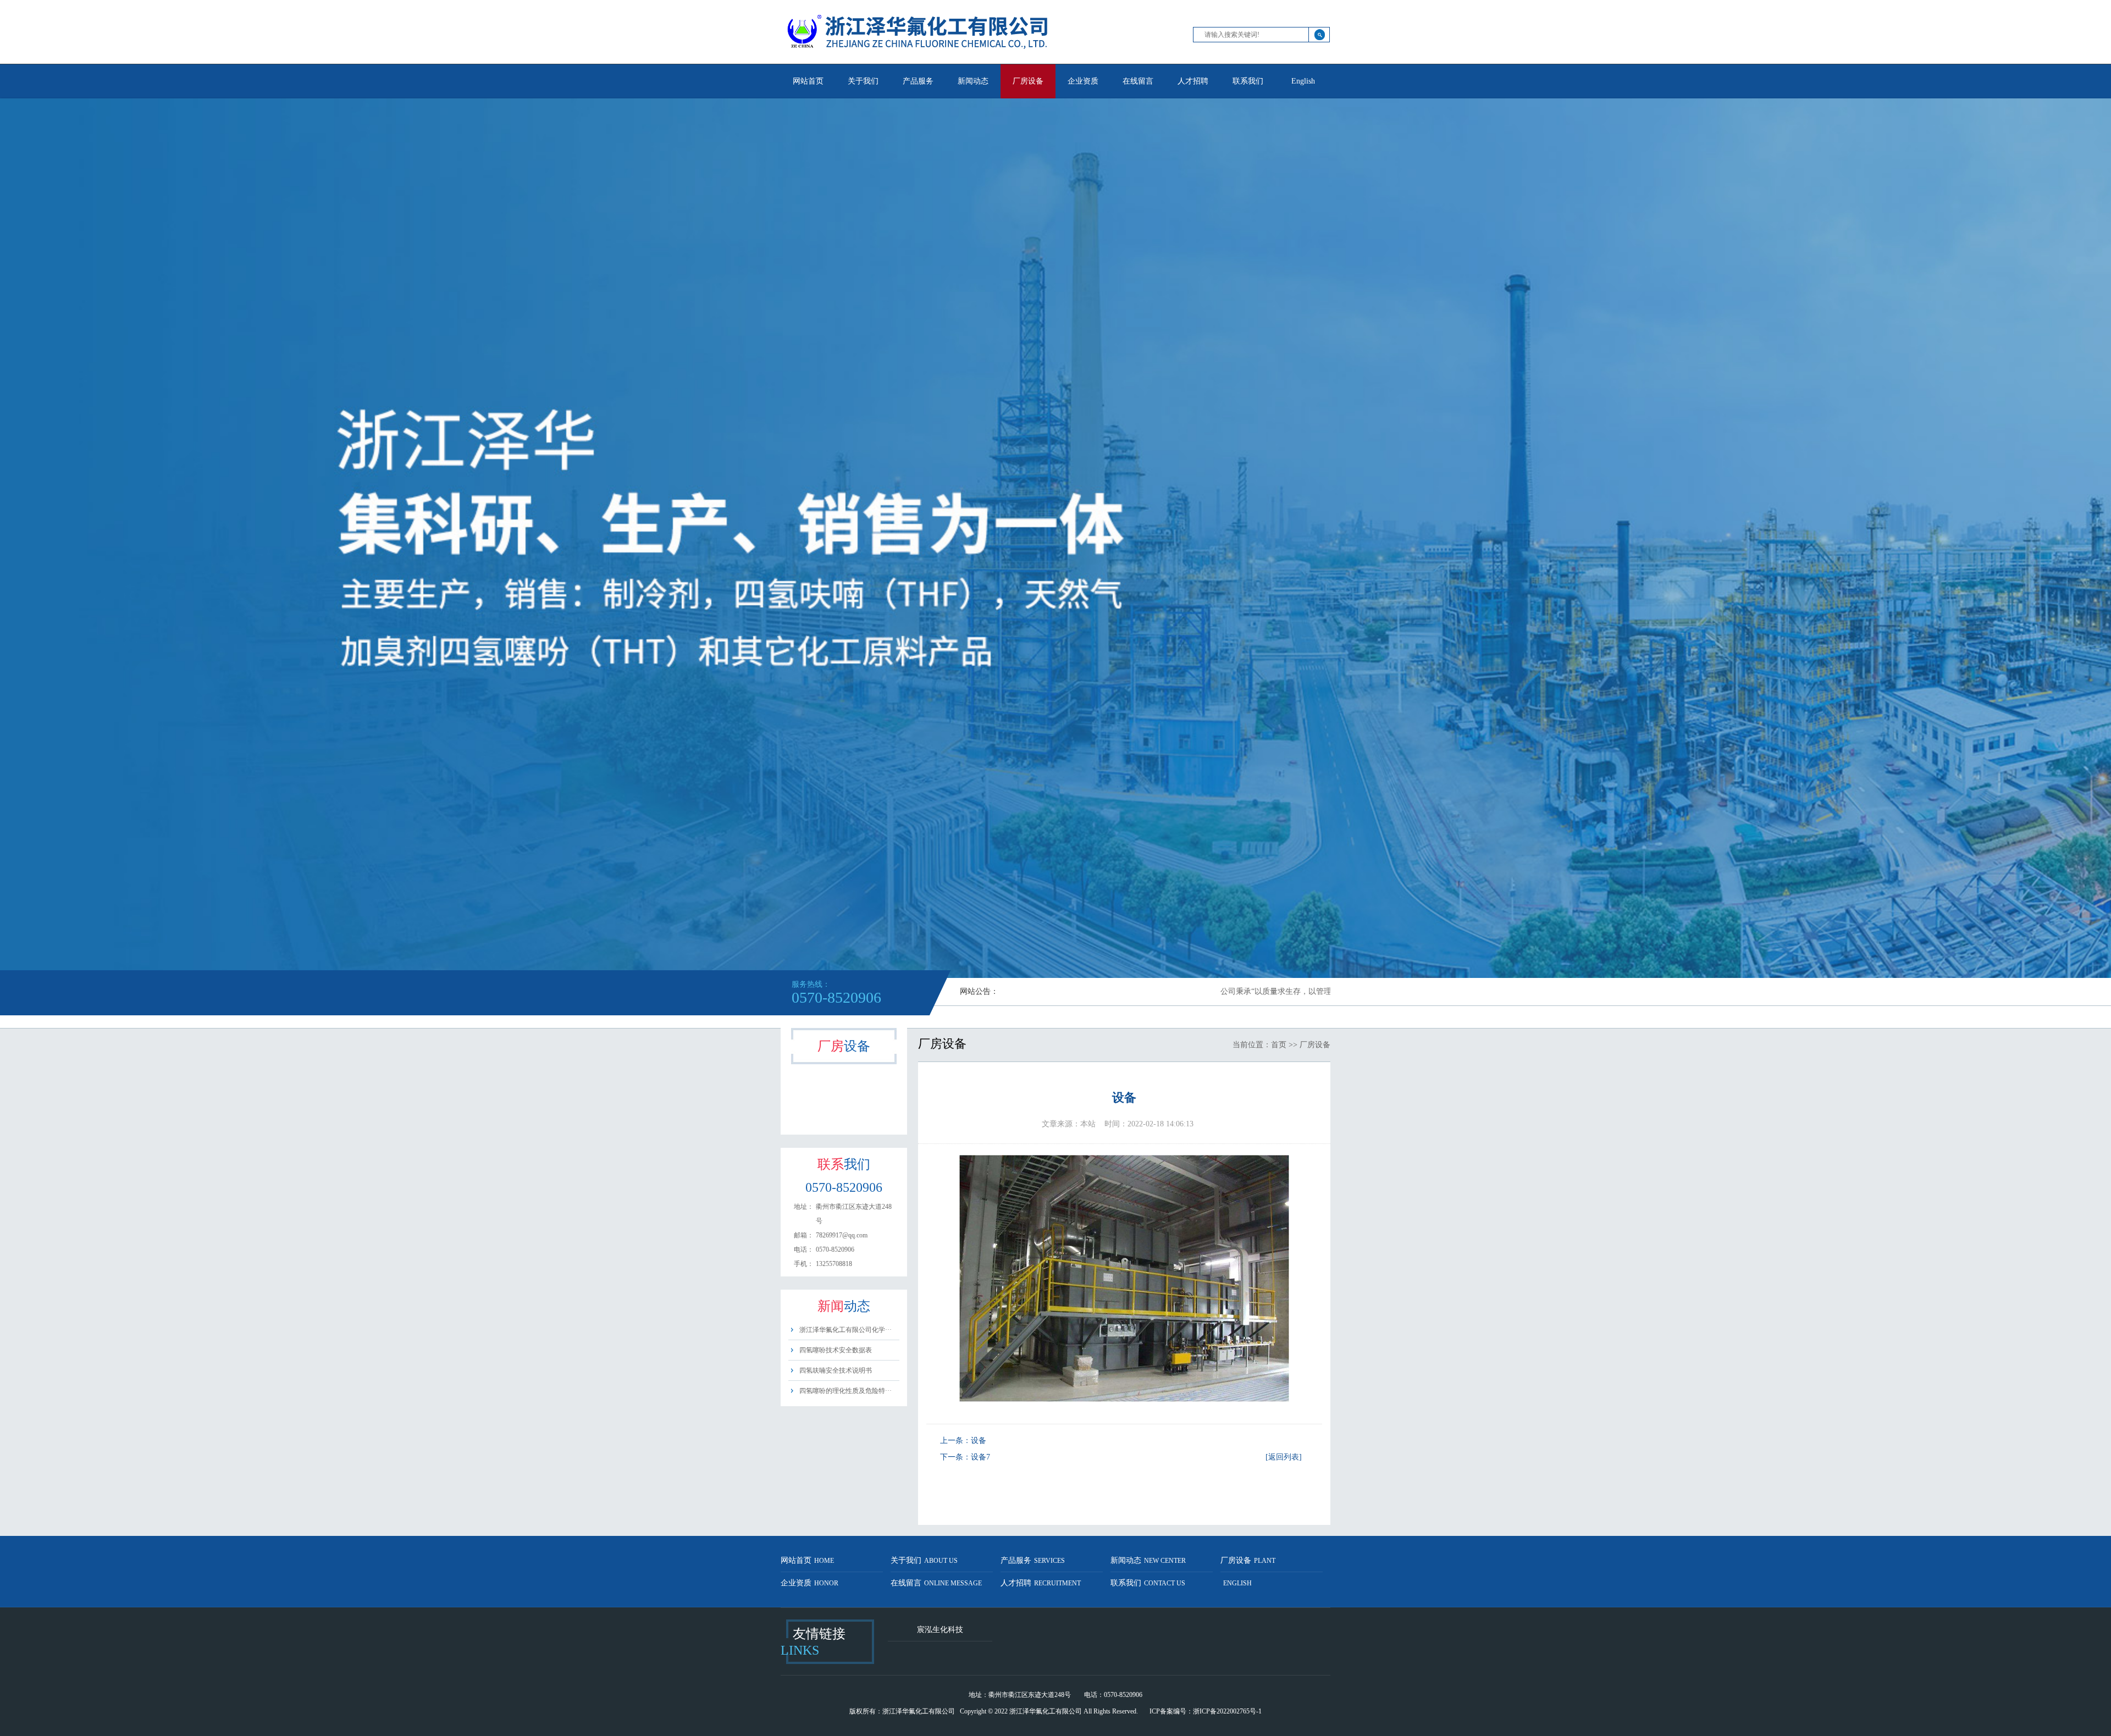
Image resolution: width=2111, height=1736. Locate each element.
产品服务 (918, 81)
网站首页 (808, 81)
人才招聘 (1193, 81)
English (1303, 81)
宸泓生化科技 (940, 1630)
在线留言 (1138, 81)
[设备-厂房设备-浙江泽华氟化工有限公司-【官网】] (918, 62)
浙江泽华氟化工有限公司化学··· (845, 1330)
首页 (1279, 1045)
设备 (979, 1441)
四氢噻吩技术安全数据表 (836, 1350)
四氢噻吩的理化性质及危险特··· (845, 1391)
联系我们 (1248, 81)
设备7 (980, 1457)
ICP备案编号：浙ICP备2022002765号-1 (1206, 1711)
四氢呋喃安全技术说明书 (836, 1370)
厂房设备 (1028, 81)
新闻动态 (973, 81)
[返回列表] (1284, 1457)
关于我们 (863, 81)
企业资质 (1083, 81)
